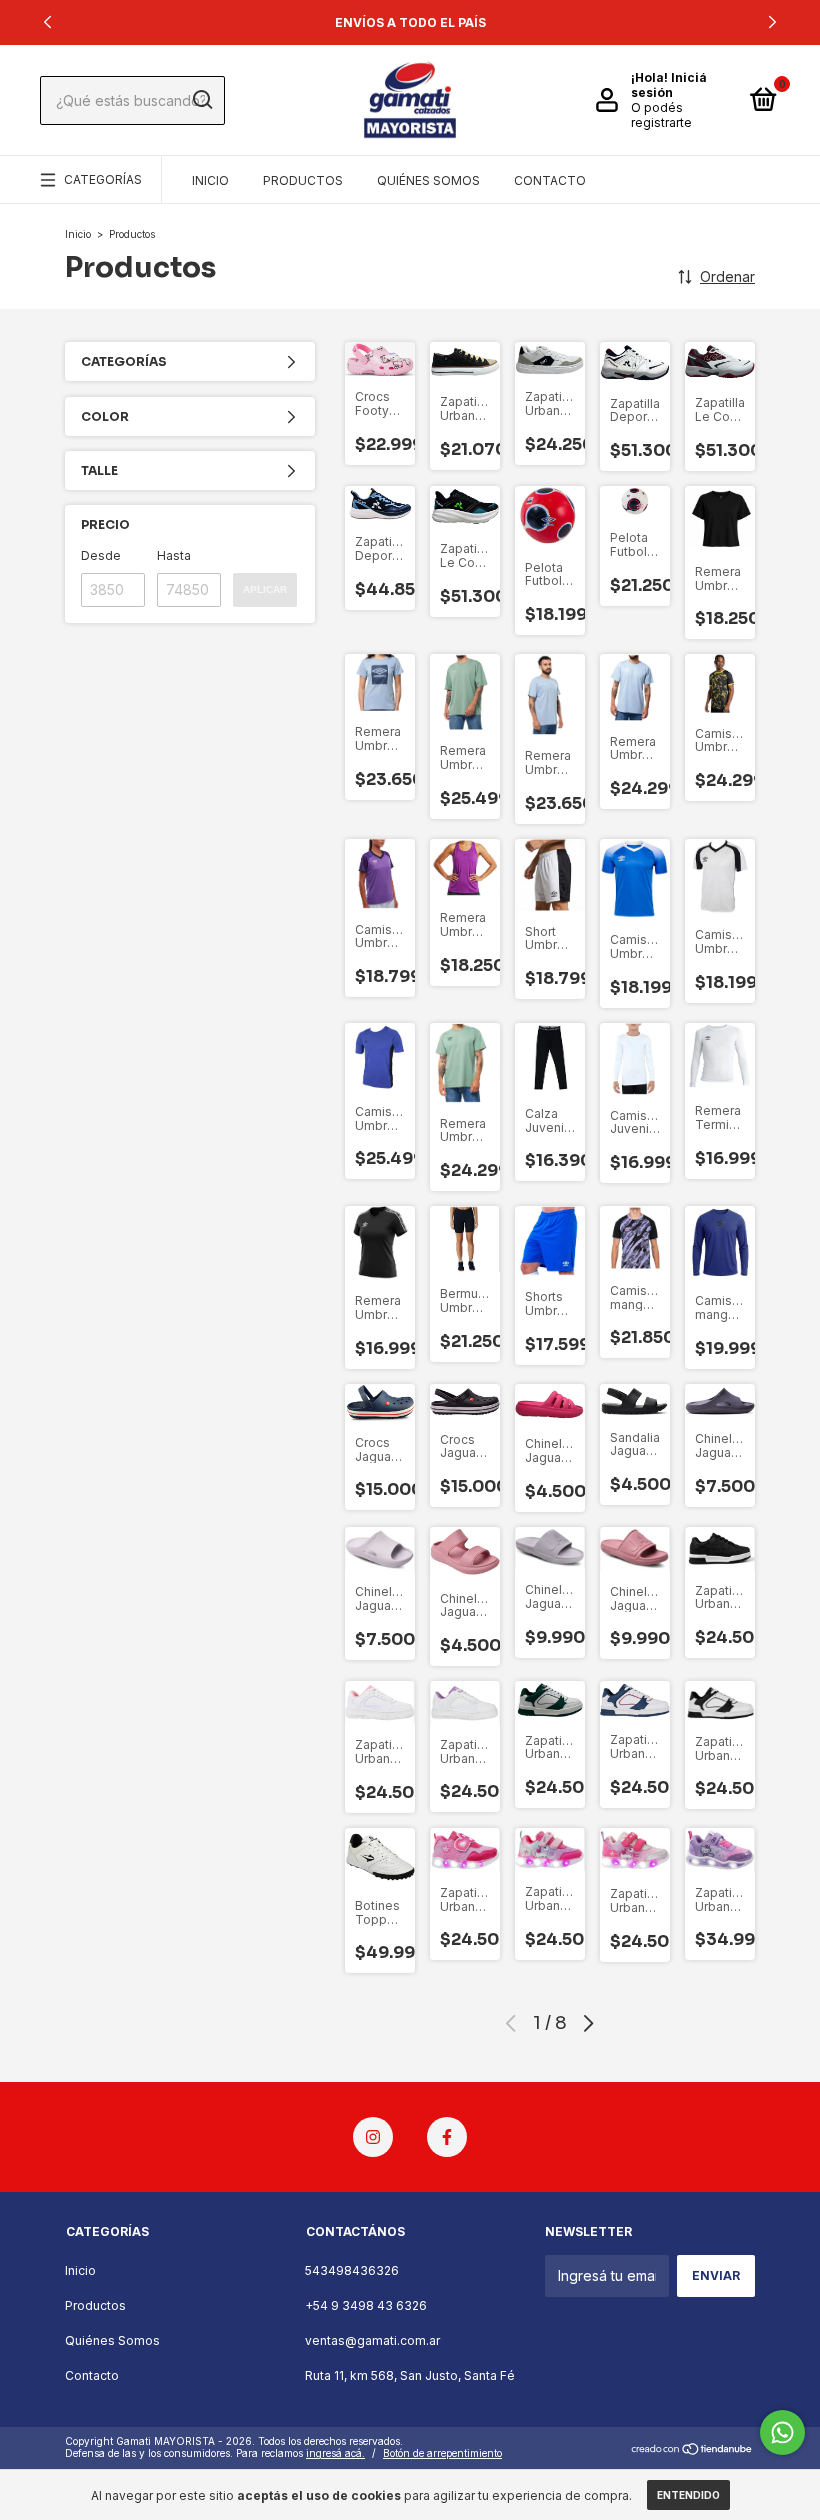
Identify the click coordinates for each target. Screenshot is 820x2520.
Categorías (103, 179)
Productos (303, 180)
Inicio (210, 180)
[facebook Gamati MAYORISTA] (447, 2137)
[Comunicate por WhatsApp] (782, 2432)
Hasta (174, 555)
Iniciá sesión (669, 85)
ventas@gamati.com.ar (372, 2340)
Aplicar (265, 589)
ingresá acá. (335, 2453)
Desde (101, 555)
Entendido (688, 2495)
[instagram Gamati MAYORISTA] (373, 2137)
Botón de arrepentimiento (442, 2453)
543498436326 (352, 2270)
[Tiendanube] (692, 2449)
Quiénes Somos (428, 180)
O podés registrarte (661, 115)
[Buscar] (201, 100)
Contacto (550, 180)
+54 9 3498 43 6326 (366, 2305)
